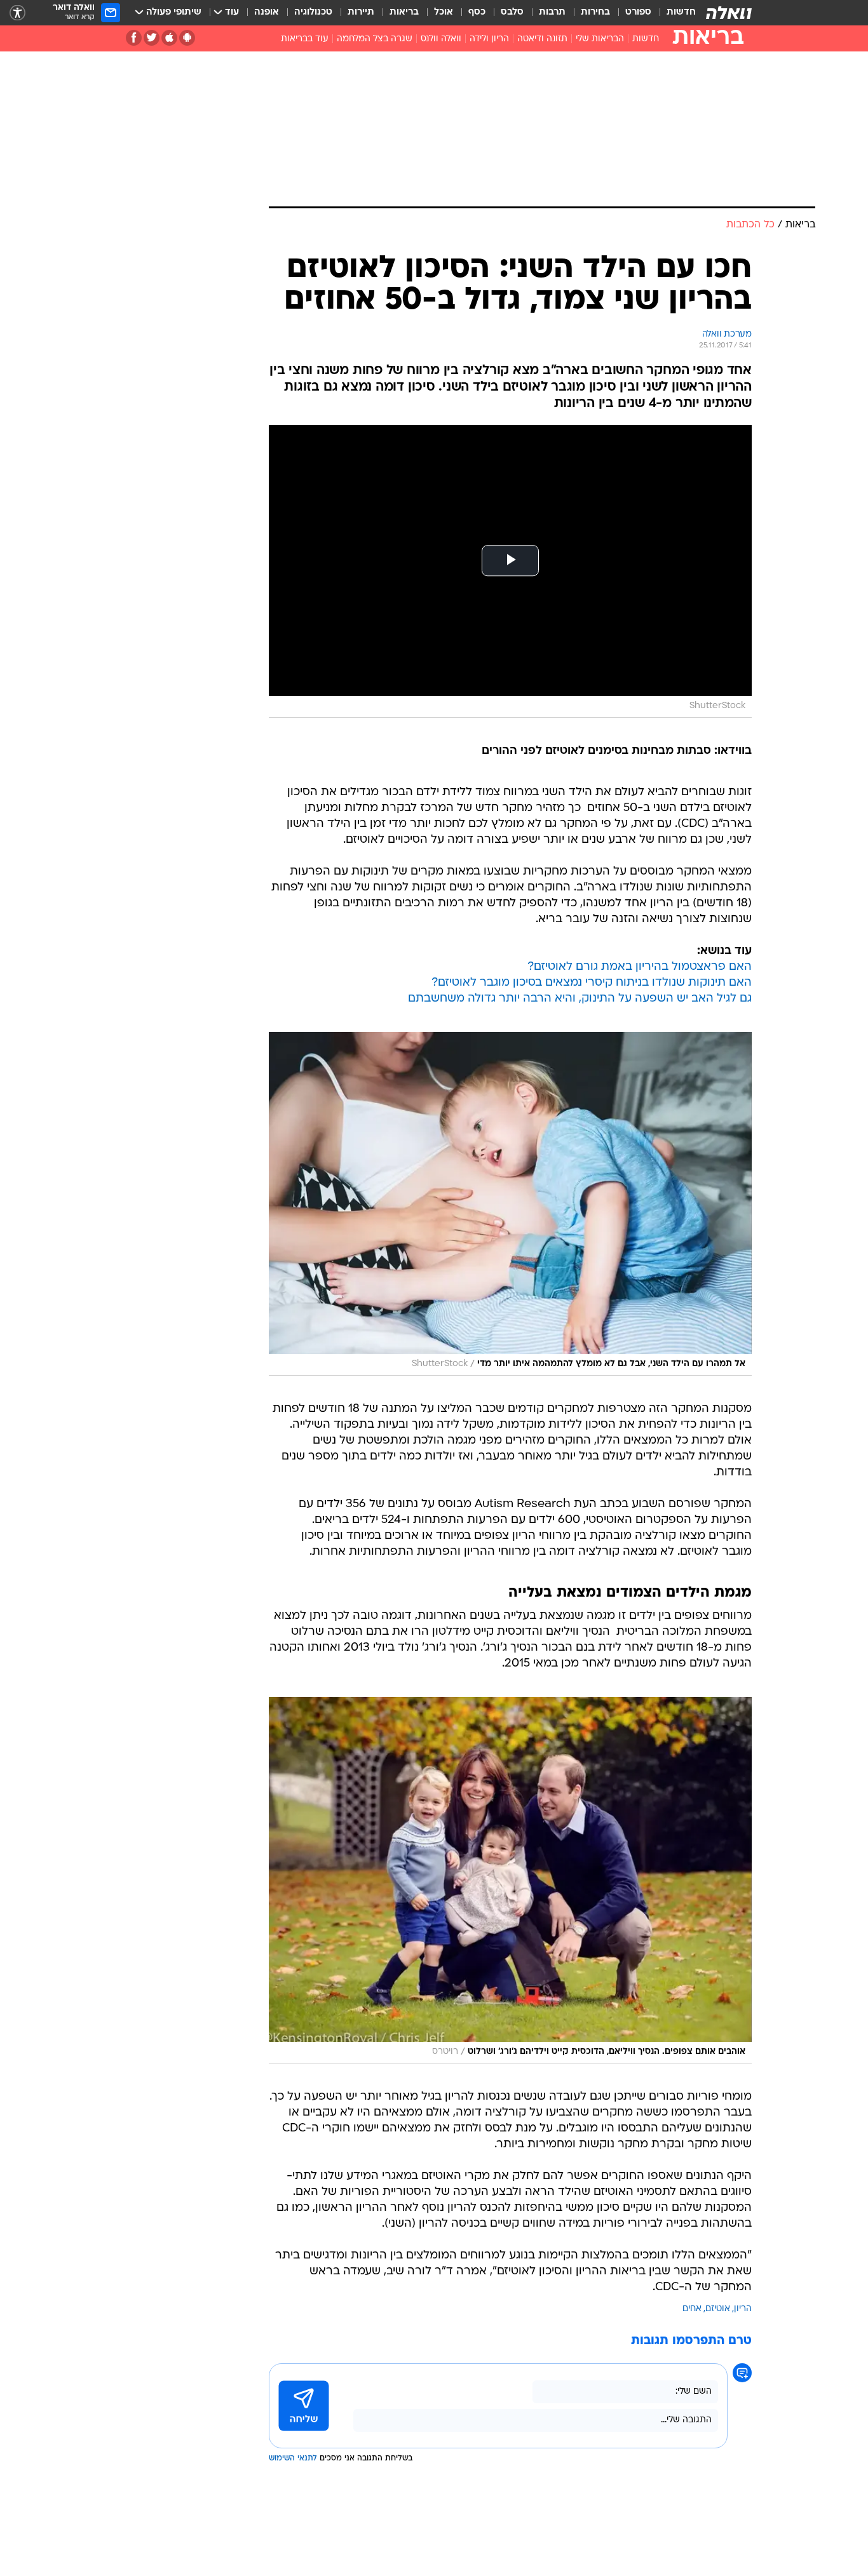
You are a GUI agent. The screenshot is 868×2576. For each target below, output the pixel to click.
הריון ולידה (489, 39)
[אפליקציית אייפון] (169, 38)
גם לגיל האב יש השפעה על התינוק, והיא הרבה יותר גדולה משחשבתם (580, 999)
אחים (692, 2309)
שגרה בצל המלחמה (375, 39)
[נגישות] (17, 13)
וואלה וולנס (441, 39)
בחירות (595, 12)
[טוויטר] (152, 38)
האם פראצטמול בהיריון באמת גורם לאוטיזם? (640, 967)
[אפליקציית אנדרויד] (187, 38)
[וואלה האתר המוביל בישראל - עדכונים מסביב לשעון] (729, 13)
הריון (743, 2309)
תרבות (552, 12)
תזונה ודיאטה (542, 39)
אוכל (444, 12)
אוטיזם (718, 2309)
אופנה (267, 12)
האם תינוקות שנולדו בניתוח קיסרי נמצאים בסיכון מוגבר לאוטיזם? (592, 983)
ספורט (638, 12)
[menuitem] (674, 13)
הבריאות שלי (600, 39)
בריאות (404, 12)
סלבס (512, 12)
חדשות (681, 12)
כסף (477, 12)
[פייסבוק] (134, 38)
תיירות (361, 12)
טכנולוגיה (313, 12)
